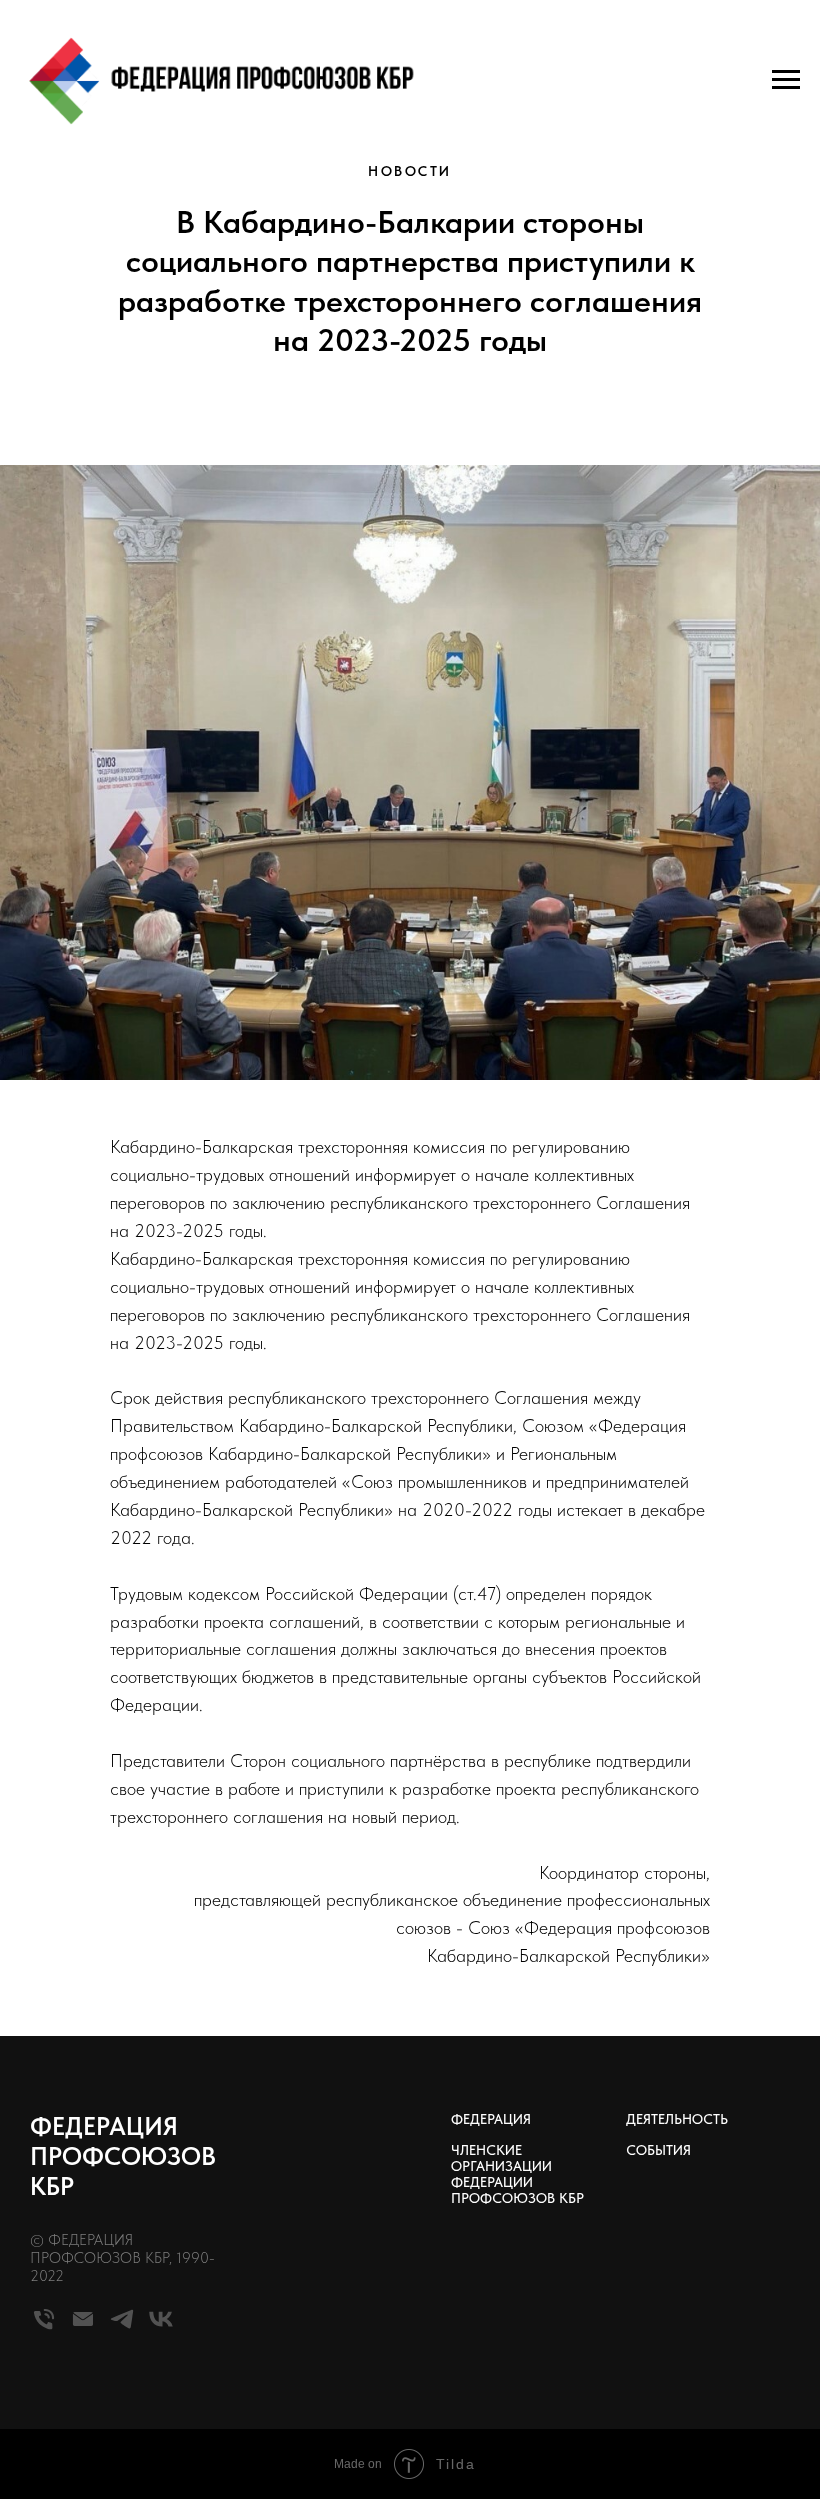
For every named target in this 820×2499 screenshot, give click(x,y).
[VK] (161, 2327)
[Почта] (83, 2327)
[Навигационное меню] (786, 80)
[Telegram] (122, 2327)
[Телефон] (44, 2327)
